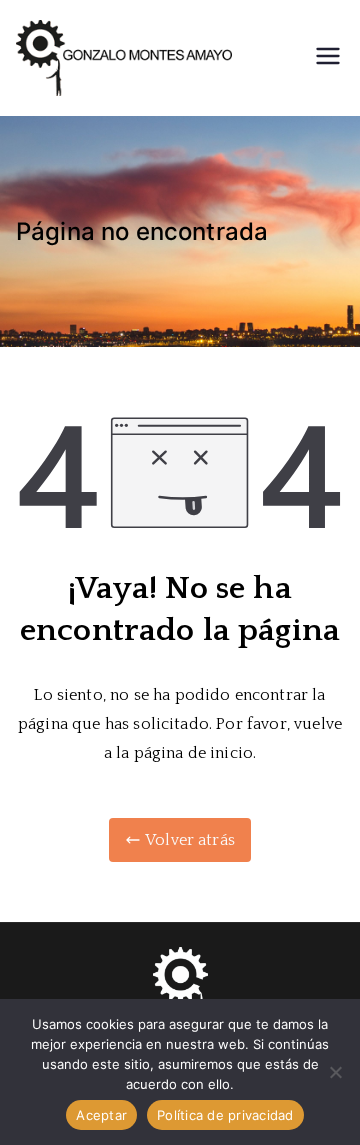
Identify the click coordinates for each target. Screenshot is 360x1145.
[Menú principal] (328, 58)
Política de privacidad (225, 1115)
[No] (335, 1072)
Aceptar (101, 1115)
